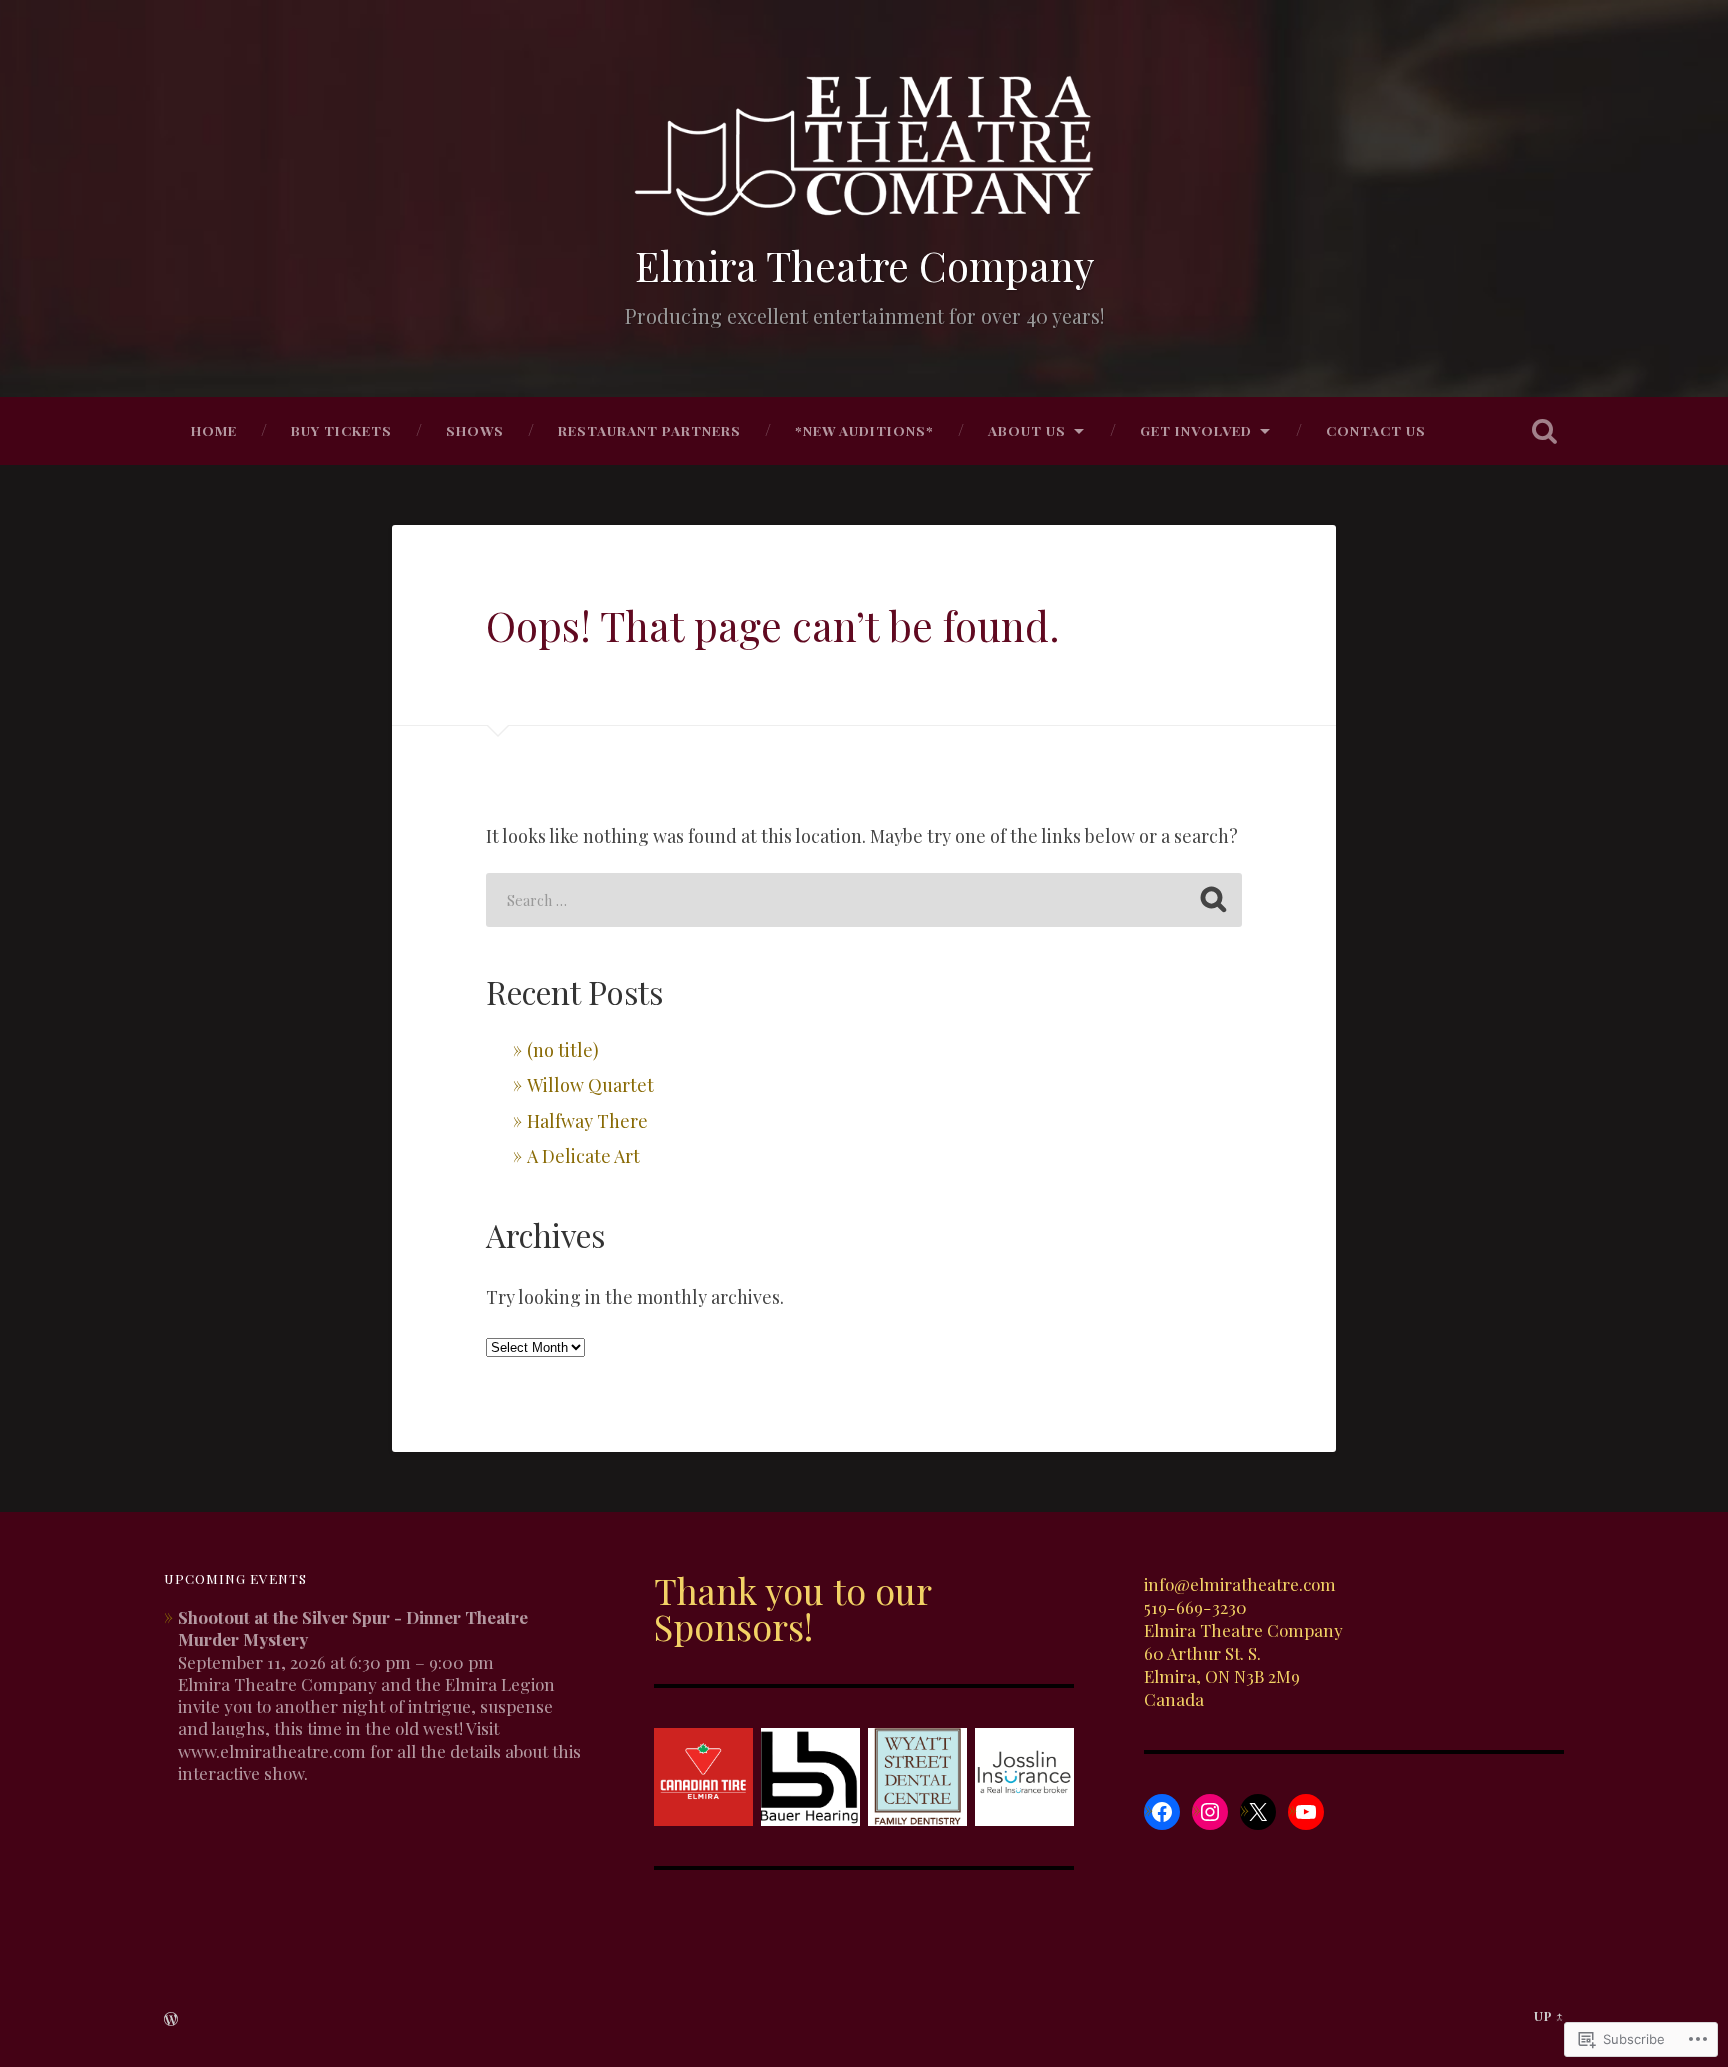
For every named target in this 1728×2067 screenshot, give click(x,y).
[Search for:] (863, 900)
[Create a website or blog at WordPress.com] (171, 2019)
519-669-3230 (1195, 1606)
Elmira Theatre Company (864, 265)
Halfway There (587, 1121)
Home (214, 430)
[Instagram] (1210, 1812)
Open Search (1544, 431)
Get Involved (1196, 430)
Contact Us (1376, 430)
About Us (1027, 430)
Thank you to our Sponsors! (792, 1608)
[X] (1258, 1812)
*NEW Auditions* (864, 430)
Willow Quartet (590, 1085)
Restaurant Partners (649, 430)
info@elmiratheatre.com (1240, 1583)
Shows (475, 430)
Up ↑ (1549, 2015)
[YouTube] (1306, 1812)
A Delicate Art (583, 1156)
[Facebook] (1162, 1812)
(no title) (563, 1050)
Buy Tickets (341, 430)
